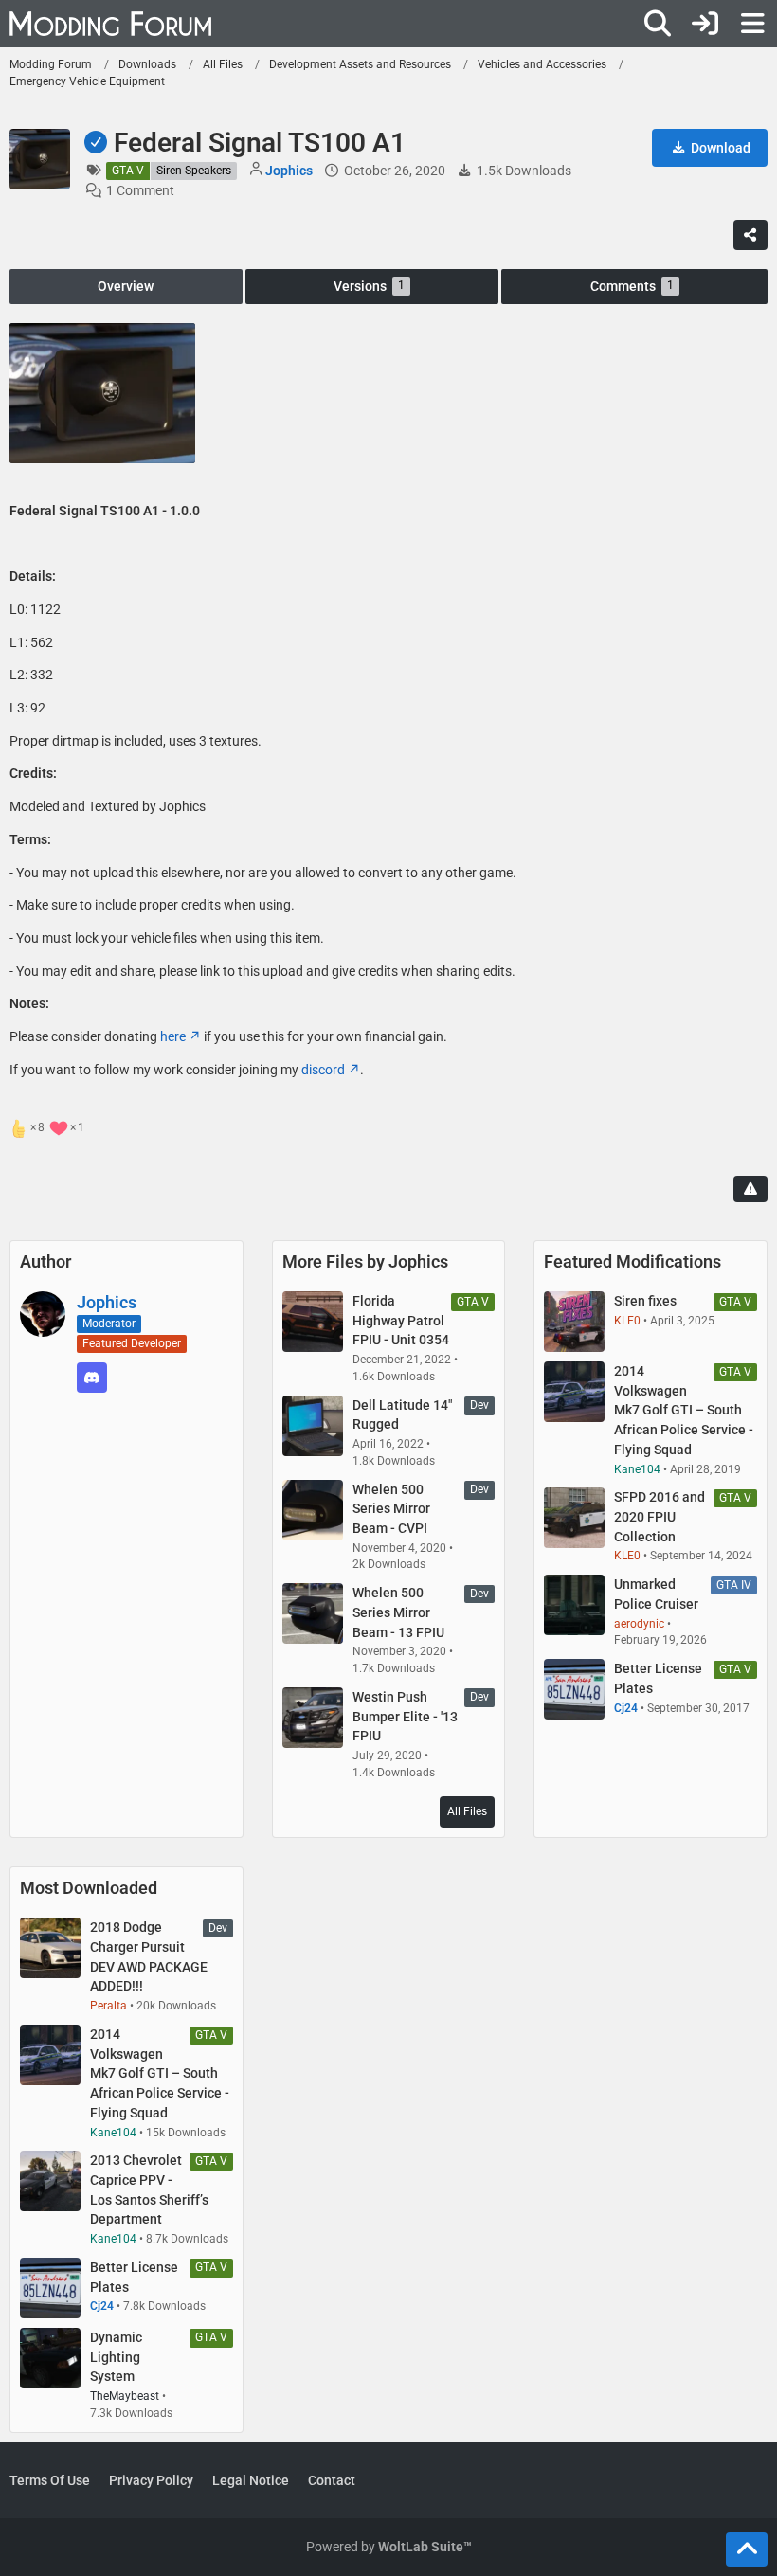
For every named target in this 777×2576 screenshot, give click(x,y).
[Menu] (752, 24)
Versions (369, 286)
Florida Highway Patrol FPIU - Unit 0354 (401, 1320)
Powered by (389, 2547)
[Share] (750, 235)
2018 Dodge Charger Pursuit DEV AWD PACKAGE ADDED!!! (149, 1956)
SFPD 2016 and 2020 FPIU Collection (660, 1516)
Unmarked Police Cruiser (656, 1594)
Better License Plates (658, 1678)
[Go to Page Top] (747, 2549)
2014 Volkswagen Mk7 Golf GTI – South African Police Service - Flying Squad (684, 1410)
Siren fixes (645, 1301)
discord (323, 1070)
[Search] (658, 24)
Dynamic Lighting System (116, 2357)
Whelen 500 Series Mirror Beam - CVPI (391, 1509)
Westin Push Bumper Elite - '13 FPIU (405, 1716)
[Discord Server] (92, 1378)
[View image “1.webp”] (102, 393)
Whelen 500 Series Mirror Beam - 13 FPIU (398, 1612)
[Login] (705, 24)
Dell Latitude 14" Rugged (402, 1415)
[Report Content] (750, 1189)
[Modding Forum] (110, 24)
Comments (632, 286)
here (173, 1036)
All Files (467, 1811)
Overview (126, 286)
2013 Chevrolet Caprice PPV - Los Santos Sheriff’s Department (149, 2189)
